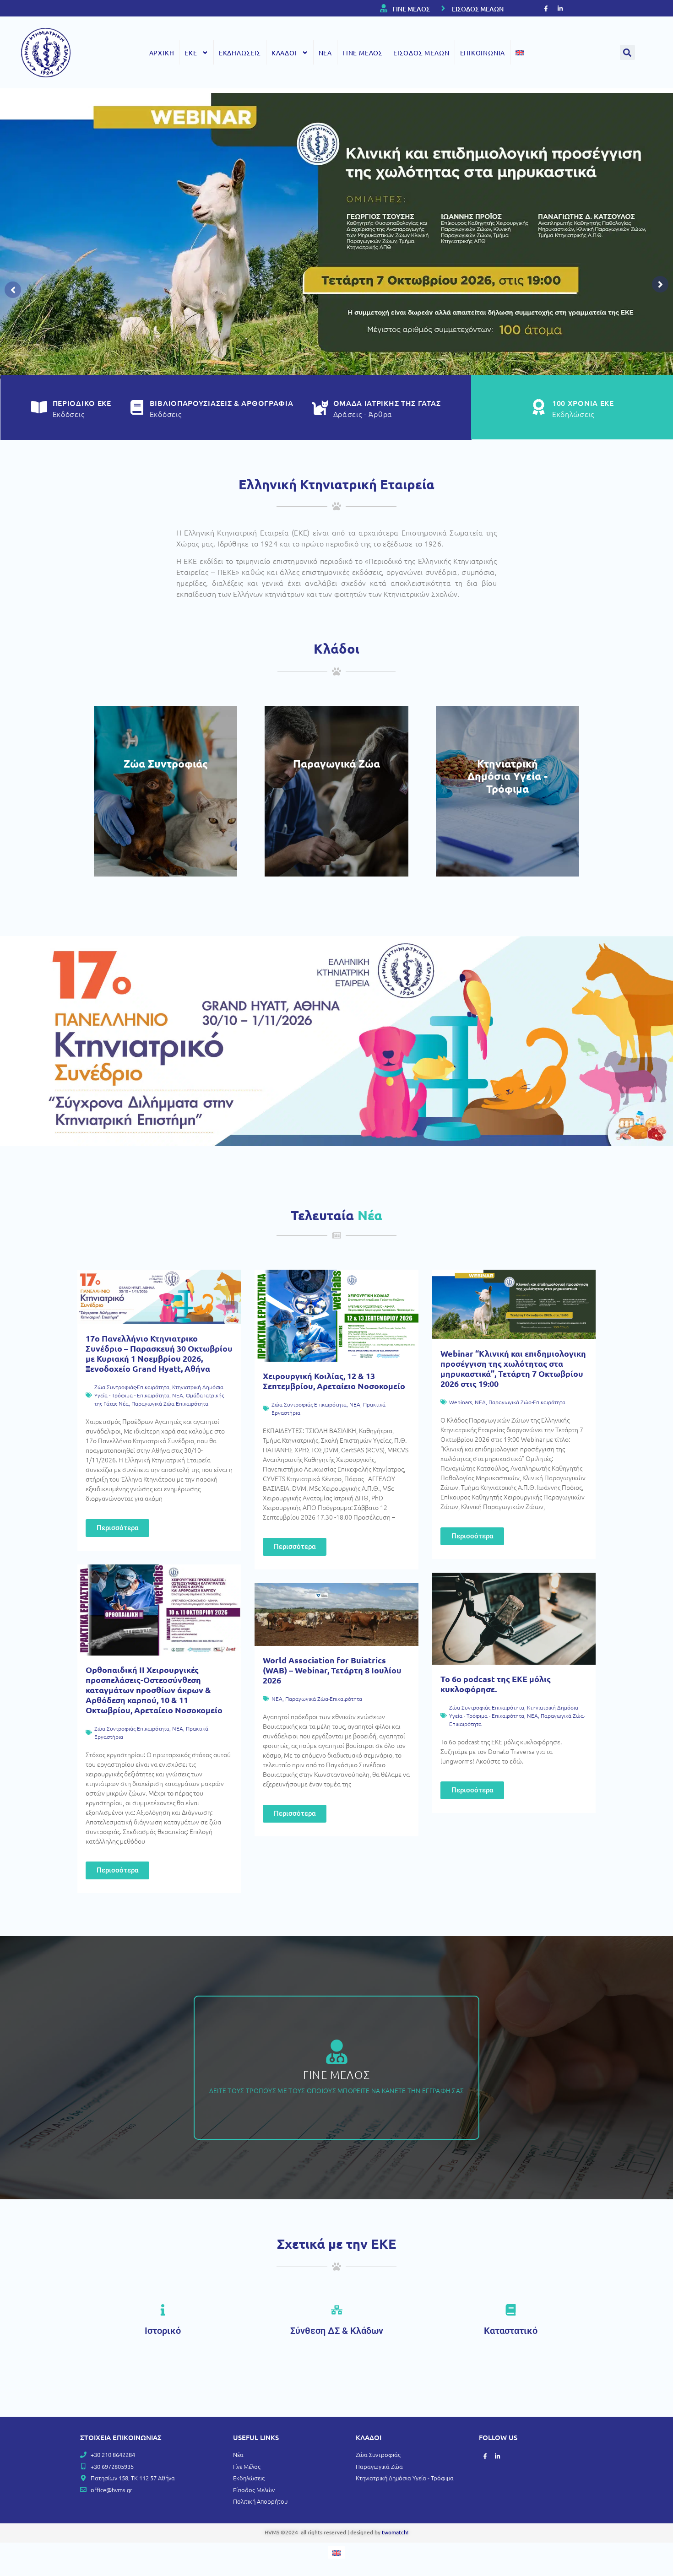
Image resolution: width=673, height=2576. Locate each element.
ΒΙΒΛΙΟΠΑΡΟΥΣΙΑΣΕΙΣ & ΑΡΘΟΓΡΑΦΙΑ (222, 403)
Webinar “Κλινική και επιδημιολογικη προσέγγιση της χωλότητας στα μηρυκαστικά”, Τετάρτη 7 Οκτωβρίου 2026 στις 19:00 (513, 1368)
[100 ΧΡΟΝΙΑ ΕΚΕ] (538, 407)
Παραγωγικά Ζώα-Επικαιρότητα (170, 1403)
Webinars (461, 1402)
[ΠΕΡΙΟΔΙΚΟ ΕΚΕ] (39, 407)
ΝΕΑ (325, 53)
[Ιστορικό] (163, 2310)
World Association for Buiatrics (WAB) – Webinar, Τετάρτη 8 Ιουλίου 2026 (332, 1670)
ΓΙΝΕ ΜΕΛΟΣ (411, 9)
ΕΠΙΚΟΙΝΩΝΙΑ (483, 53)
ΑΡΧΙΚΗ (162, 53)
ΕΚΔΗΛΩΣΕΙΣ (240, 53)
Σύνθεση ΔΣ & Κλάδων (337, 2331)
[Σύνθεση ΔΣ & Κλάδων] (337, 2310)
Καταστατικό (511, 2331)
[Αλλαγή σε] (520, 52)
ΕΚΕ (191, 53)
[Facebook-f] (546, 8)
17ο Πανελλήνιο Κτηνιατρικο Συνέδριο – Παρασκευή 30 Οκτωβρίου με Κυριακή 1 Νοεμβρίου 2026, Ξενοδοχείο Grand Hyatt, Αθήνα (159, 1353)
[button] (627, 52)
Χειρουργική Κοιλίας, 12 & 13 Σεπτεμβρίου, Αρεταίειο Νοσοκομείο (334, 1381)
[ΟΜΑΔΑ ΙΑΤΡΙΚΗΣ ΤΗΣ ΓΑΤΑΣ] (320, 407)
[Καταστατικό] (511, 2310)
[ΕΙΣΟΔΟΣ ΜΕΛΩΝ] (443, 8)
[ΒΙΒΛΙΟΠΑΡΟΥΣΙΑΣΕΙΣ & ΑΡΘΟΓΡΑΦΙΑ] (137, 407)
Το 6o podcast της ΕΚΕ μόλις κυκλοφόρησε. (496, 1684)
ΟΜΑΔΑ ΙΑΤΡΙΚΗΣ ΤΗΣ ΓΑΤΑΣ (387, 403)
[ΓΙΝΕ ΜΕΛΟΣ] (384, 8)
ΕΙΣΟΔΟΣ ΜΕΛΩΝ (478, 9)
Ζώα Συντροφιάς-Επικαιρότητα (132, 1387)
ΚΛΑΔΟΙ (284, 53)
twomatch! (395, 2532)
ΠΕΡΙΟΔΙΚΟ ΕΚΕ (82, 403)
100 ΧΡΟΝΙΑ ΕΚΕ (583, 403)
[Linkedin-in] (560, 8)
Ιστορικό (163, 2331)
